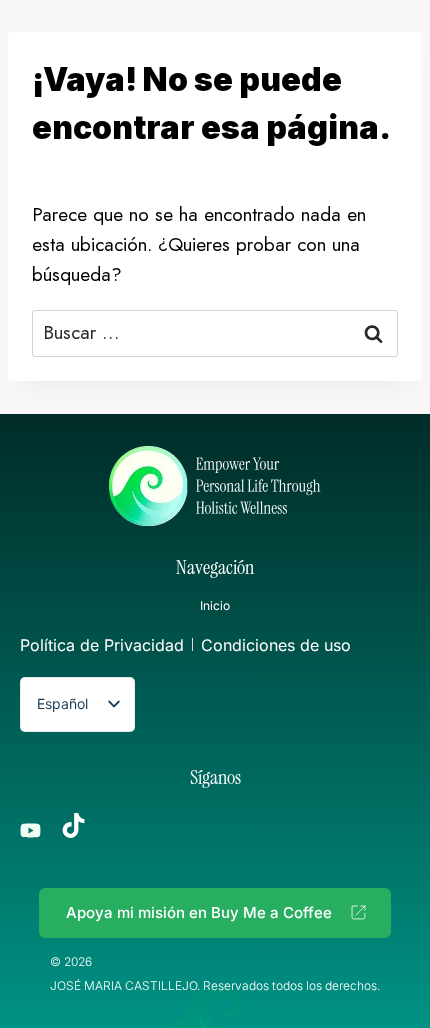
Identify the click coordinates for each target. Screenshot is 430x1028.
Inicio (215, 605)
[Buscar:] (215, 332)
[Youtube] (30, 830)
